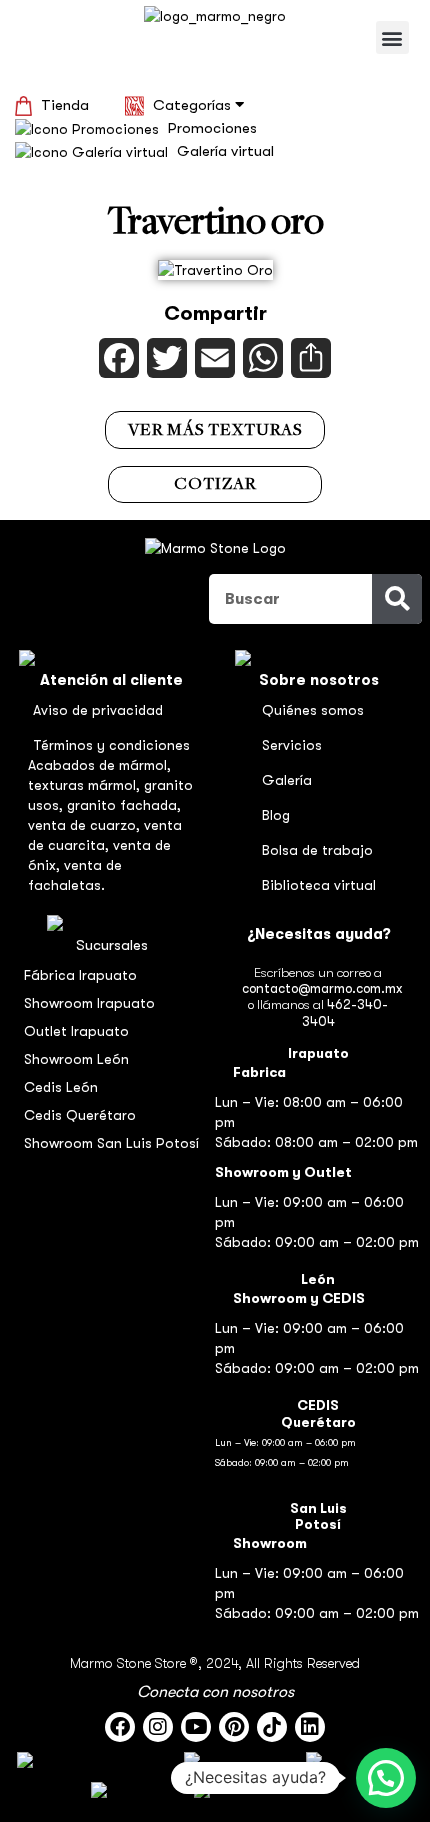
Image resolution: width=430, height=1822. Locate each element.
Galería (287, 780)
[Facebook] (120, 1727)
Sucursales (112, 945)
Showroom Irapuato (89, 1003)
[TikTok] (272, 1727)
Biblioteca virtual (319, 885)
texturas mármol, (86, 785)
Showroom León (76, 1059)
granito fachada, (124, 805)
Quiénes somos (313, 710)
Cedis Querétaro (80, 1115)
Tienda (65, 105)
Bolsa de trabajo (317, 850)
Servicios (292, 745)
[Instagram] (158, 1727)
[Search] (397, 599)
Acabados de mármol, (99, 765)
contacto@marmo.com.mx (322, 988)
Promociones (212, 128)
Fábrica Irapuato (80, 975)
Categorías (194, 105)
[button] (392, 37)
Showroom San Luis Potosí (111, 1143)
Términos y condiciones (111, 745)
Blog (276, 815)
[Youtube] (196, 1727)
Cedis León (61, 1087)
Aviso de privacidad (98, 710)
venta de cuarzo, (86, 825)
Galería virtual (225, 151)
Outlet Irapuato (76, 1031)
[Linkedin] (310, 1727)
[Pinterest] (234, 1727)
